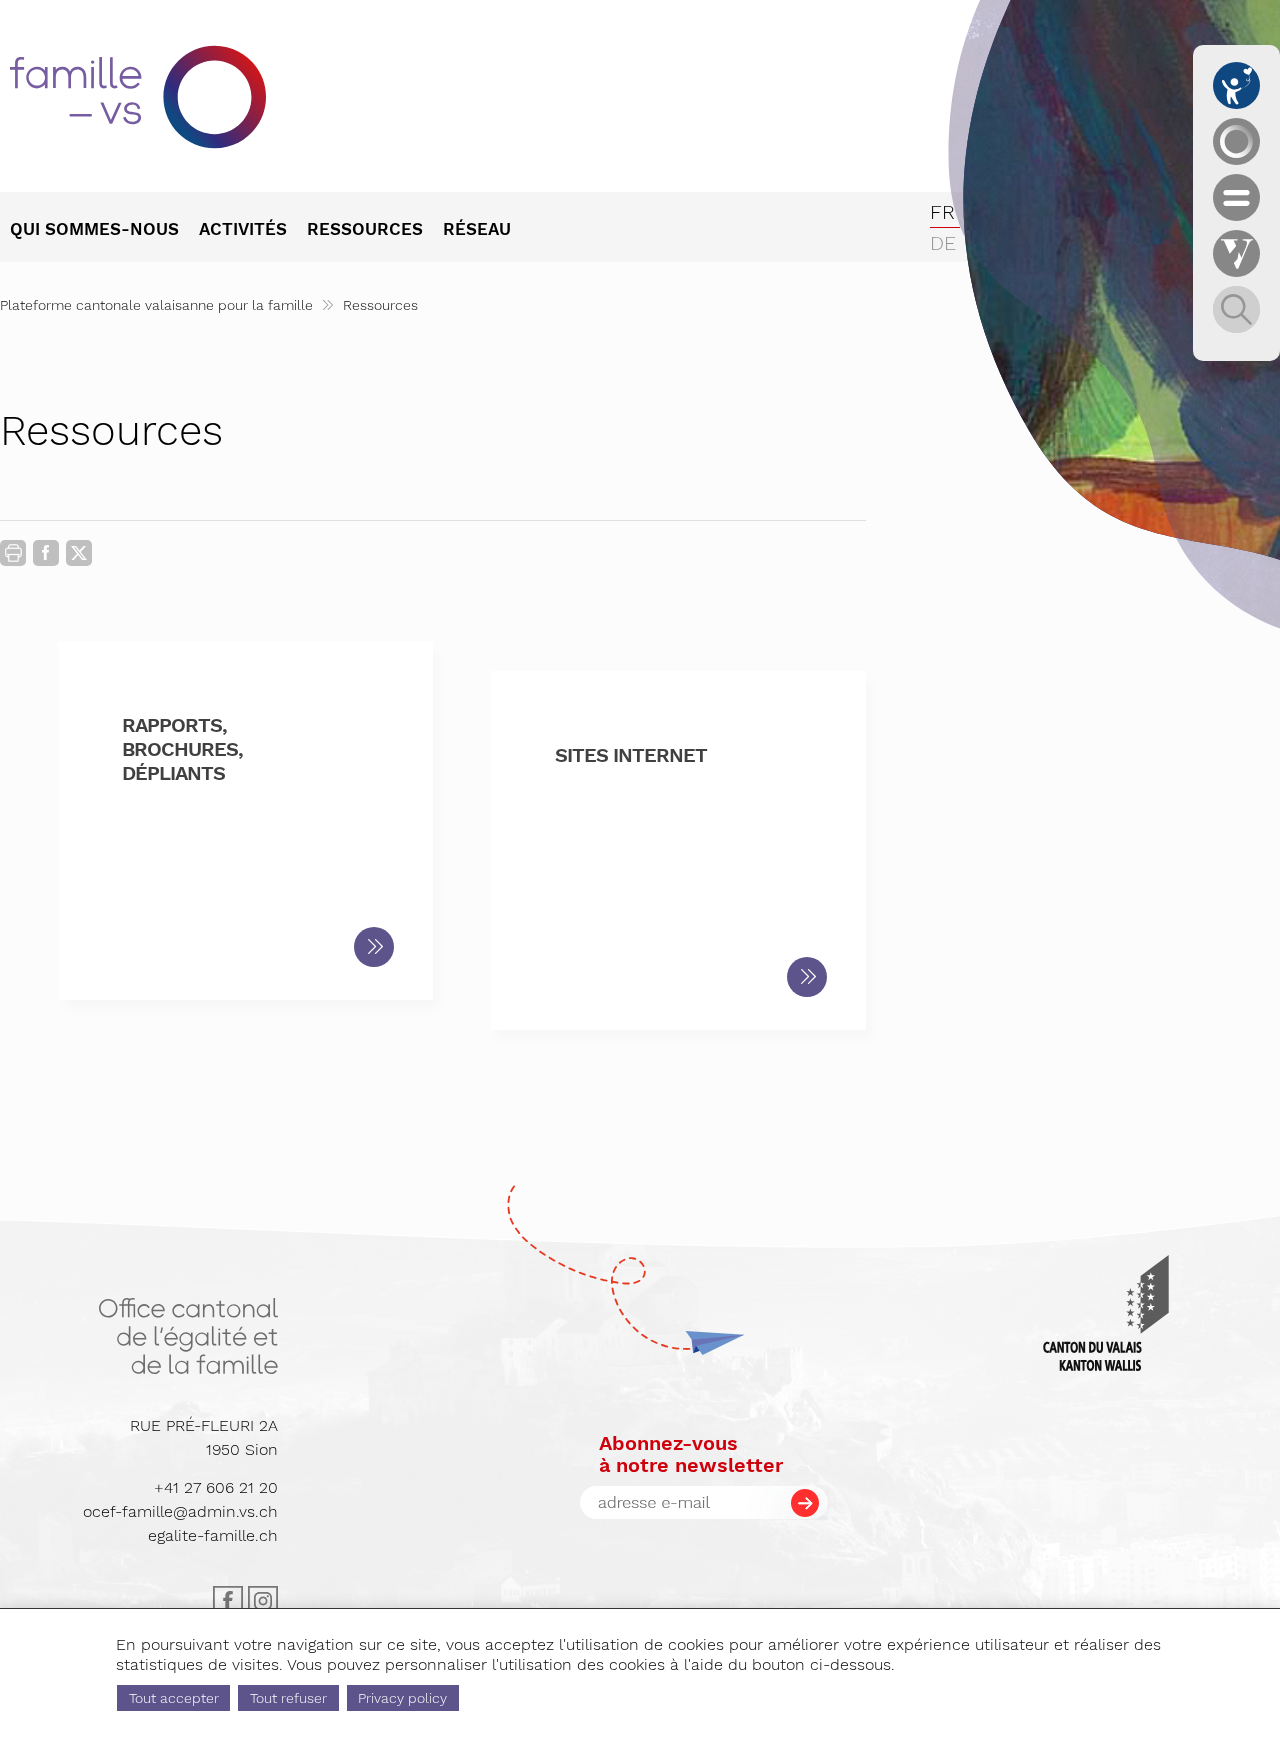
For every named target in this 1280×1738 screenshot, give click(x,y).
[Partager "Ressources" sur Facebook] (46, 557)
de (943, 243)
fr (942, 212)
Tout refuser (288, 1698)
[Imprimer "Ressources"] (13, 553)
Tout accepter (174, 1698)
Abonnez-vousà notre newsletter (691, 1454)
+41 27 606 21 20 (216, 1487)
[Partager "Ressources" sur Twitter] (79, 553)
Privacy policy (402, 1698)
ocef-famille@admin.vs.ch (180, 1511)
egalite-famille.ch (213, 1535)
